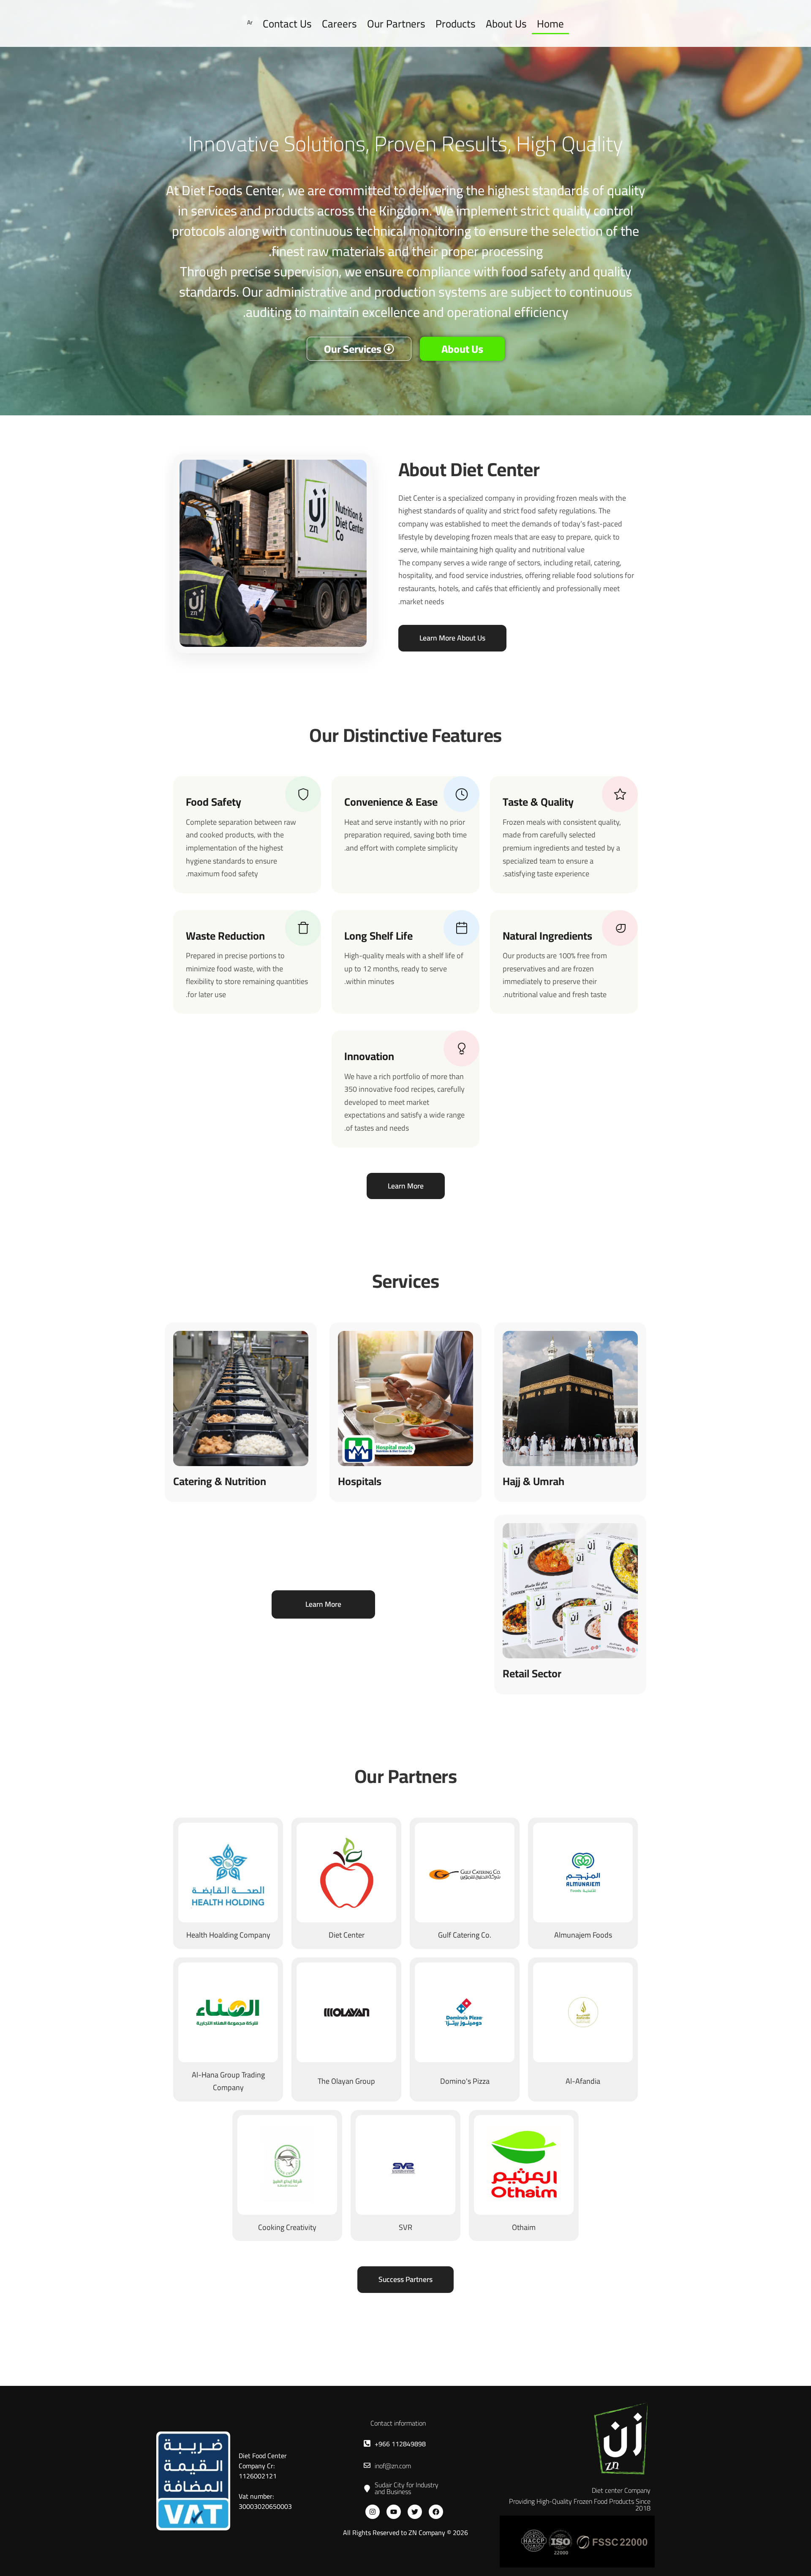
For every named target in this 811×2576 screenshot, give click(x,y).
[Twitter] (415, 2512)
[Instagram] (373, 2512)
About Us (506, 23)
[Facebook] (436, 2512)
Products (456, 23)
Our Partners (396, 23)
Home (550, 23)
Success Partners (405, 2279)
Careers (339, 23)
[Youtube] (394, 2512)
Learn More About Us (452, 638)
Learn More (406, 1186)
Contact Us (287, 23)
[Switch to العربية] (250, 23)
